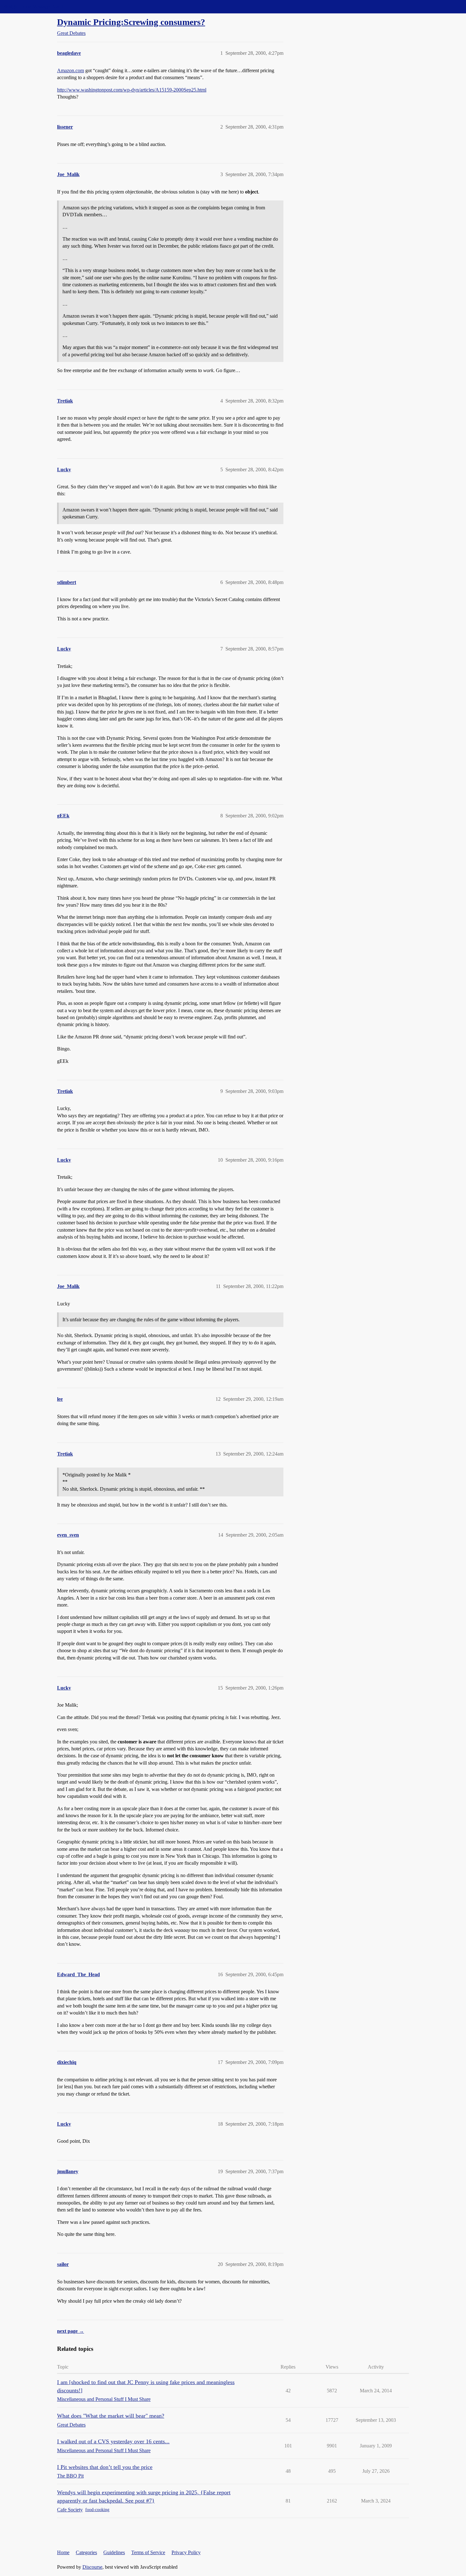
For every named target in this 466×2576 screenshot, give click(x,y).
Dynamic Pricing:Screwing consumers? (131, 22)
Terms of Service (148, 2552)
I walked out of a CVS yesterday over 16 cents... (113, 2441)
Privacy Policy (186, 2552)
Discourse (92, 2567)
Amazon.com (71, 70)
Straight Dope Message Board (33, 6)
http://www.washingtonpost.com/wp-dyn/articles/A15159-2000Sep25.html (132, 90)
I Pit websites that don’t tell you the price (105, 2467)
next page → (71, 2331)
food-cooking (97, 2510)
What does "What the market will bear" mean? (111, 2416)
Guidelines (114, 2552)
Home (63, 2552)
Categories (86, 2552)
